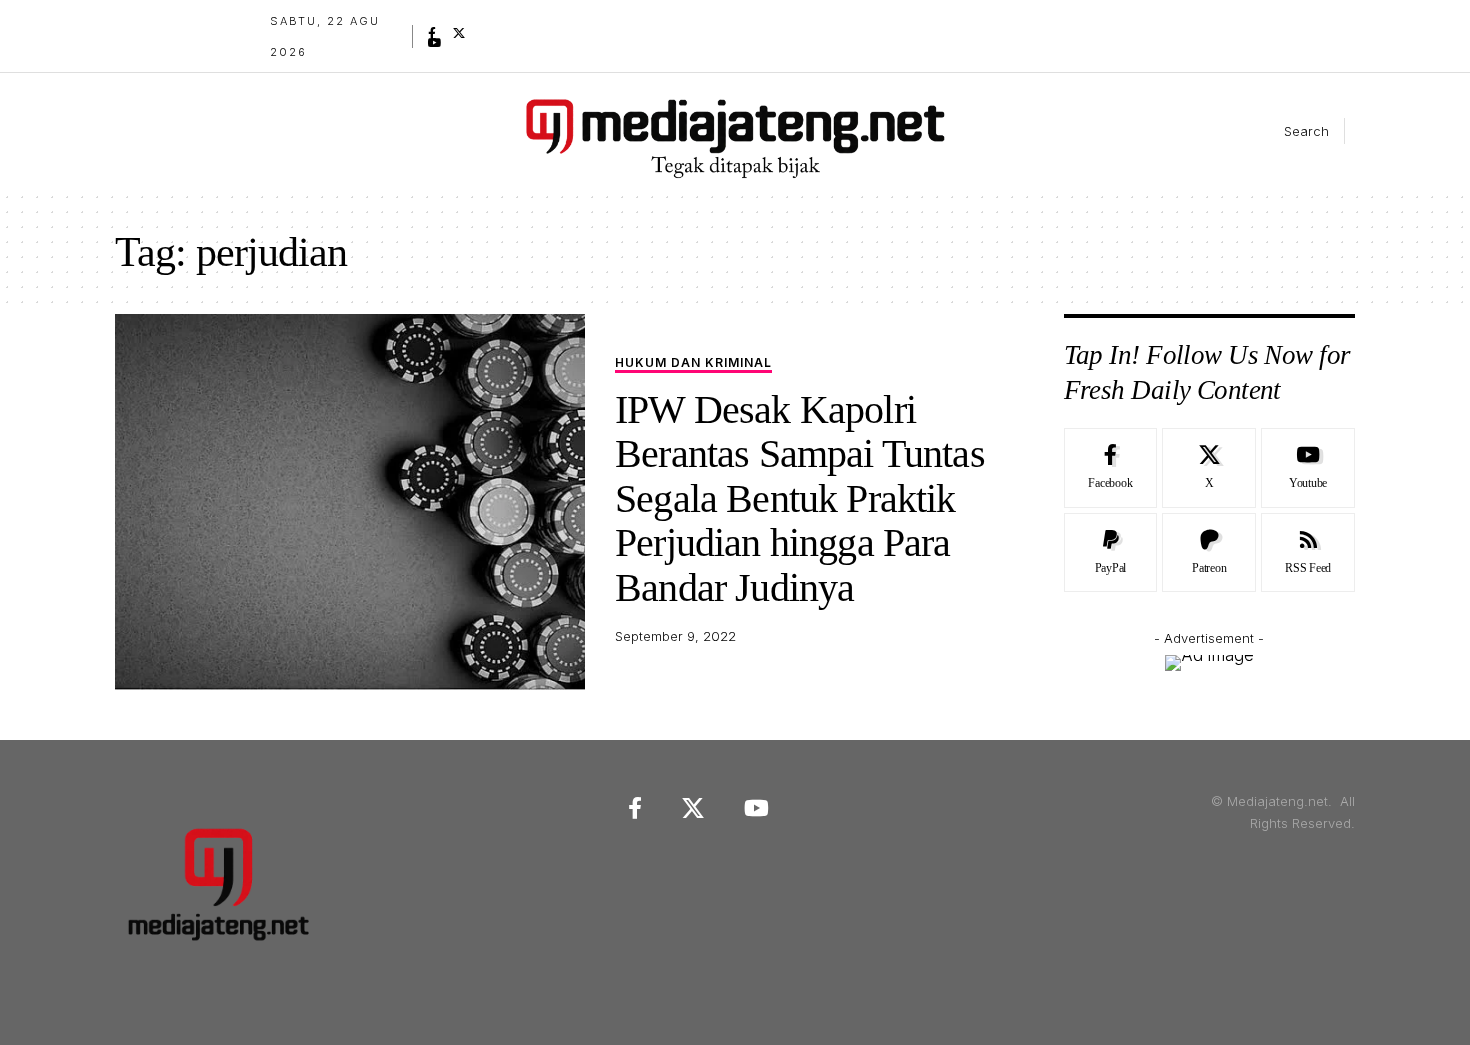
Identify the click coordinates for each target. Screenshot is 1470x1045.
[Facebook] (432, 33)
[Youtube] (1308, 468)
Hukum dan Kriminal (693, 363)
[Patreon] (1209, 553)
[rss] (1308, 553)
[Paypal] (1111, 553)
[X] (459, 33)
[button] (1290, 131)
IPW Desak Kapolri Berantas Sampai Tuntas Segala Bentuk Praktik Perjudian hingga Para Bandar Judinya (800, 498)
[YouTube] (435, 43)
